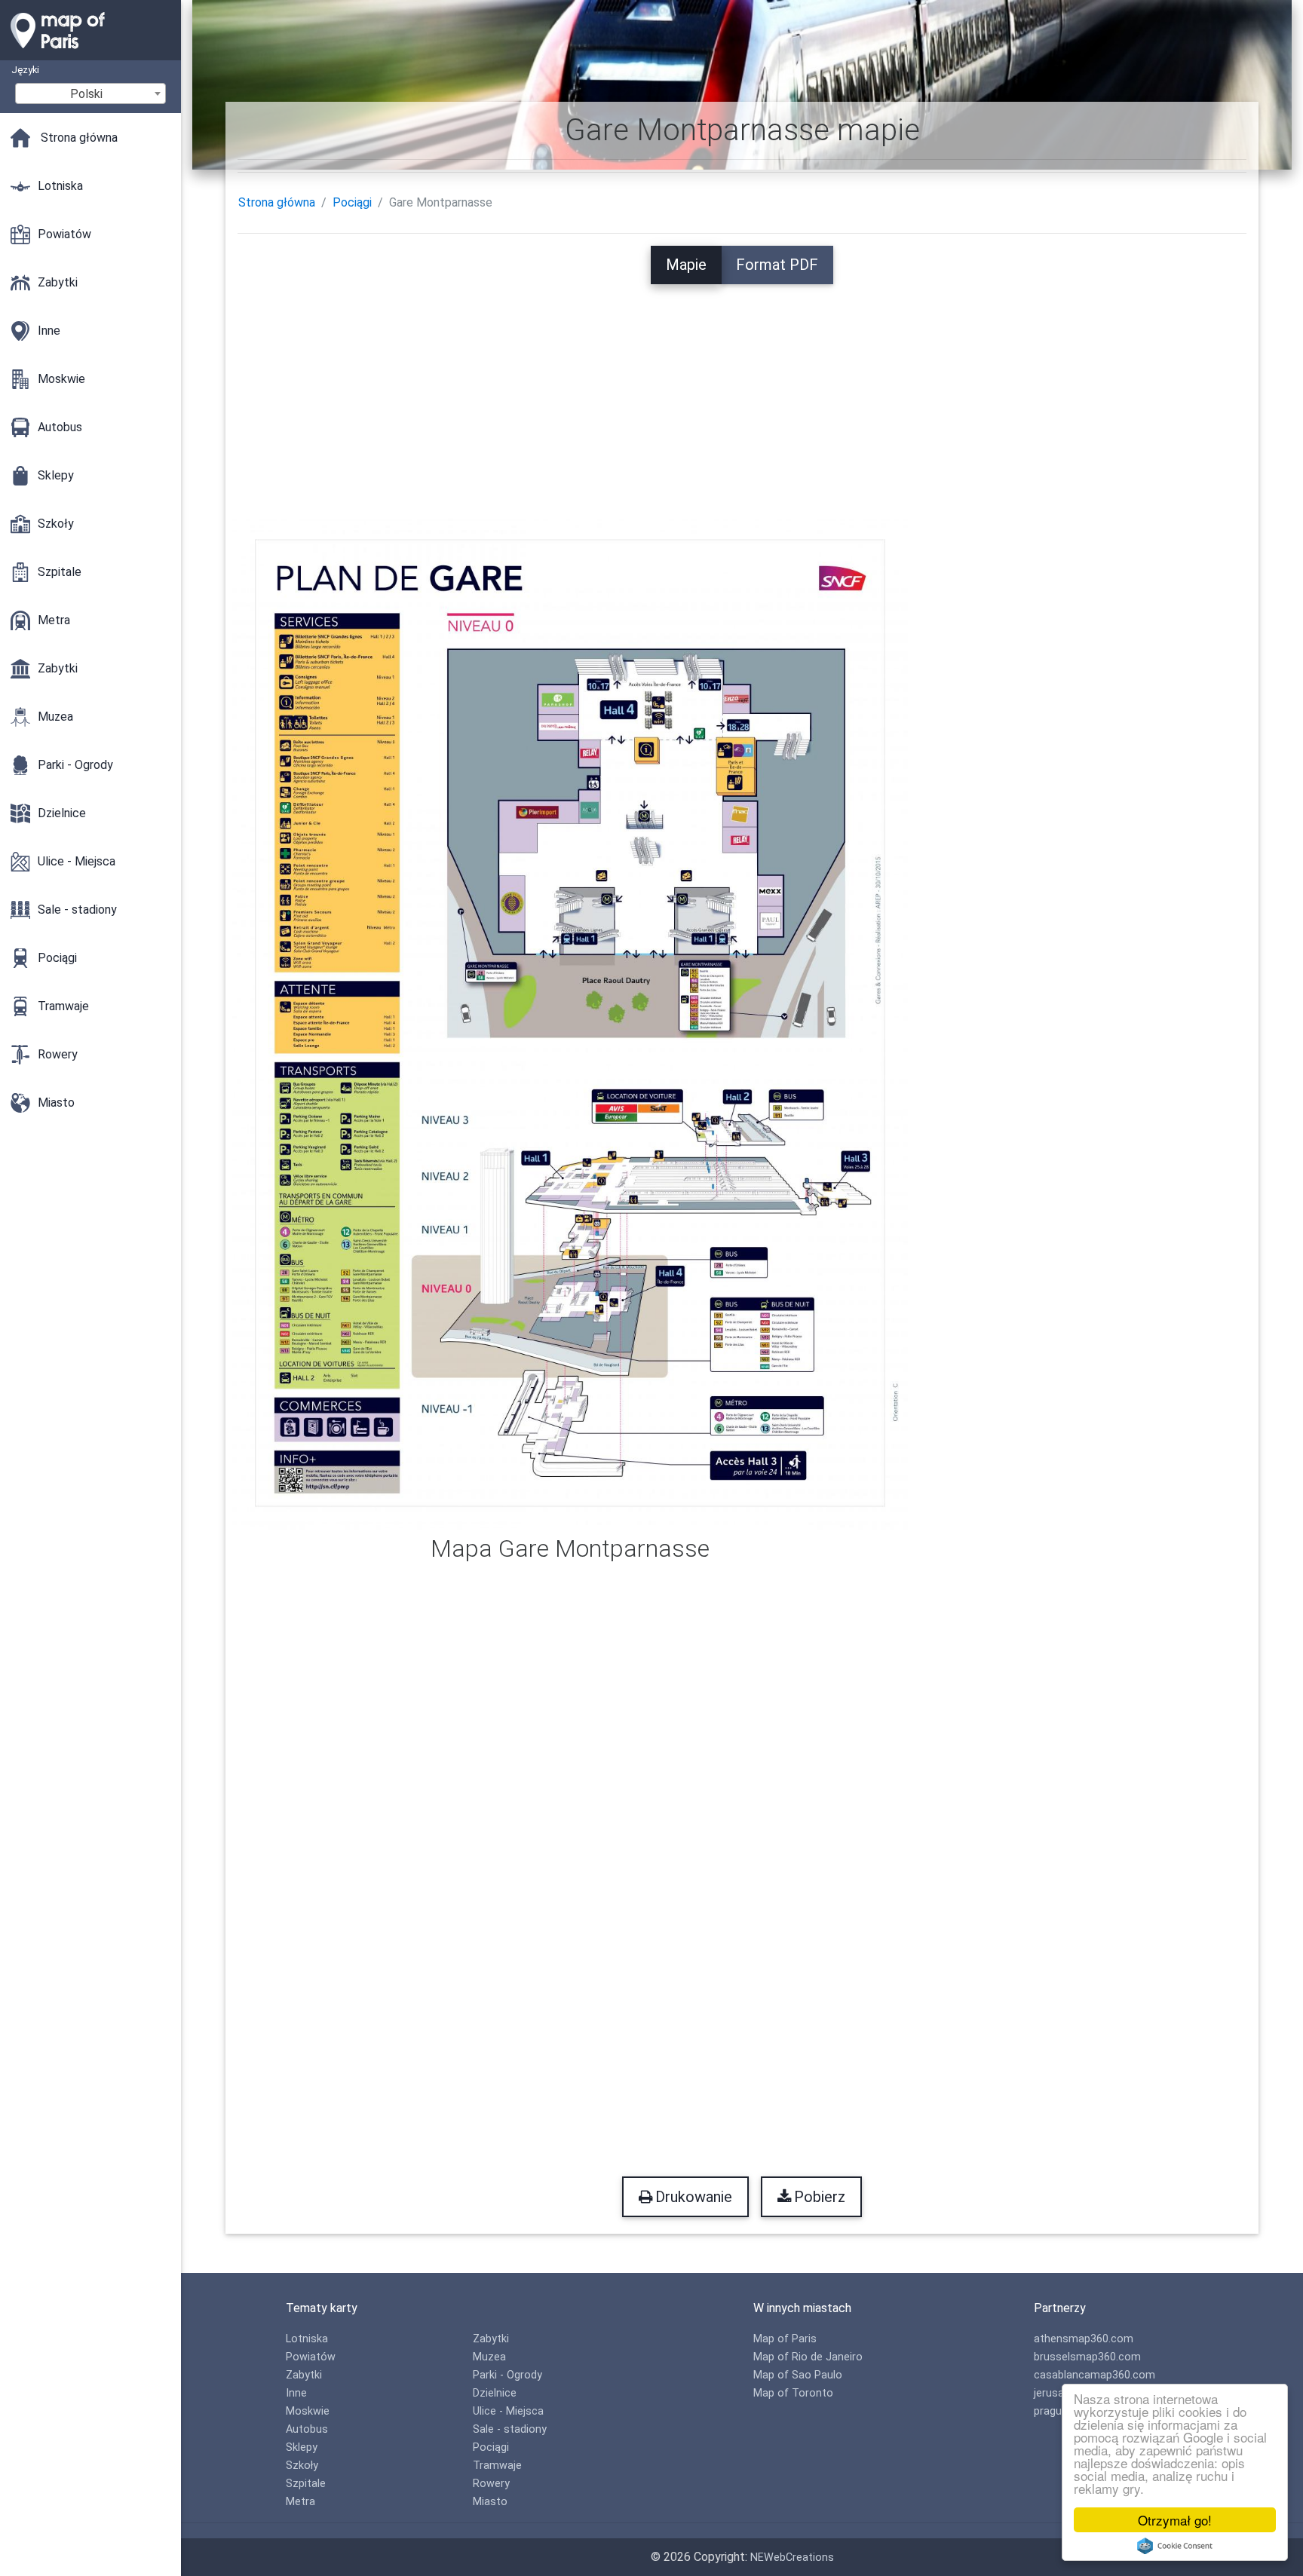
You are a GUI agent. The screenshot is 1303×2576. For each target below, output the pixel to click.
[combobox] (90, 93)
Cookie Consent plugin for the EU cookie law (1175, 2546)
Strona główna (277, 202)
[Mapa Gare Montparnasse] (570, 1022)
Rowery (491, 2484)
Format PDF (777, 265)
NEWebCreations (792, 2558)
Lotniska (307, 2339)
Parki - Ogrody (507, 2375)
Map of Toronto (793, 2393)
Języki (25, 70)
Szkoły (302, 2466)
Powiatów (311, 2357)
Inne (296, 2393)
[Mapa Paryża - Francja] (90, 53)
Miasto (490, 2502)
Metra (300, 2502)
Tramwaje (497, 2466)
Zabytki (304, 2375)
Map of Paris (785, 2339)
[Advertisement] (742, 390)
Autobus (307, 2429)
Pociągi (352, 202)
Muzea (489, 2357)
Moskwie (308, 2411)
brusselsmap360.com (1087, 2357)
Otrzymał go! (1175, 2520)
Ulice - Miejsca (508, 2411)
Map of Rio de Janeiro (808, 2357)
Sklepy (302, 2447)
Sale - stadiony (510, 2429)
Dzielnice (495, 2393)
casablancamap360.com (1095, 2375)
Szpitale (306, 2484)
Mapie (686, 265)
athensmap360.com (1084, 2339)
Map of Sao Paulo (798, 2375)
